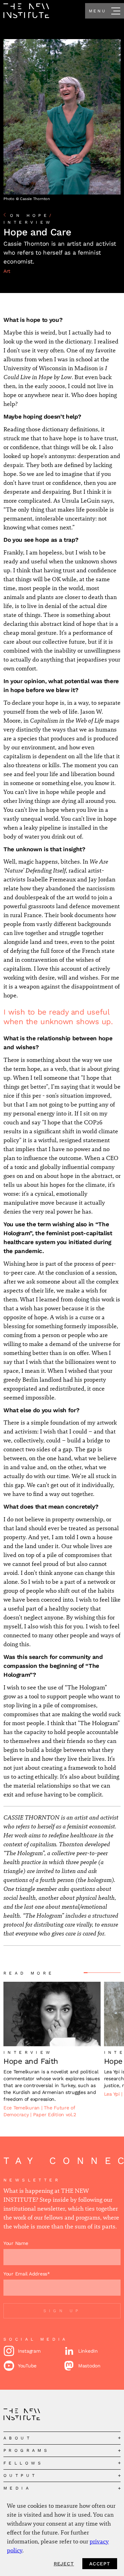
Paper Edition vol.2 (55, 2115)
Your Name (16, 2243)
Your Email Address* (27, 2274)
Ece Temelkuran (22, 2108)
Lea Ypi (113, 2094)
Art (7, 271)
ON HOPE (32, 215)
